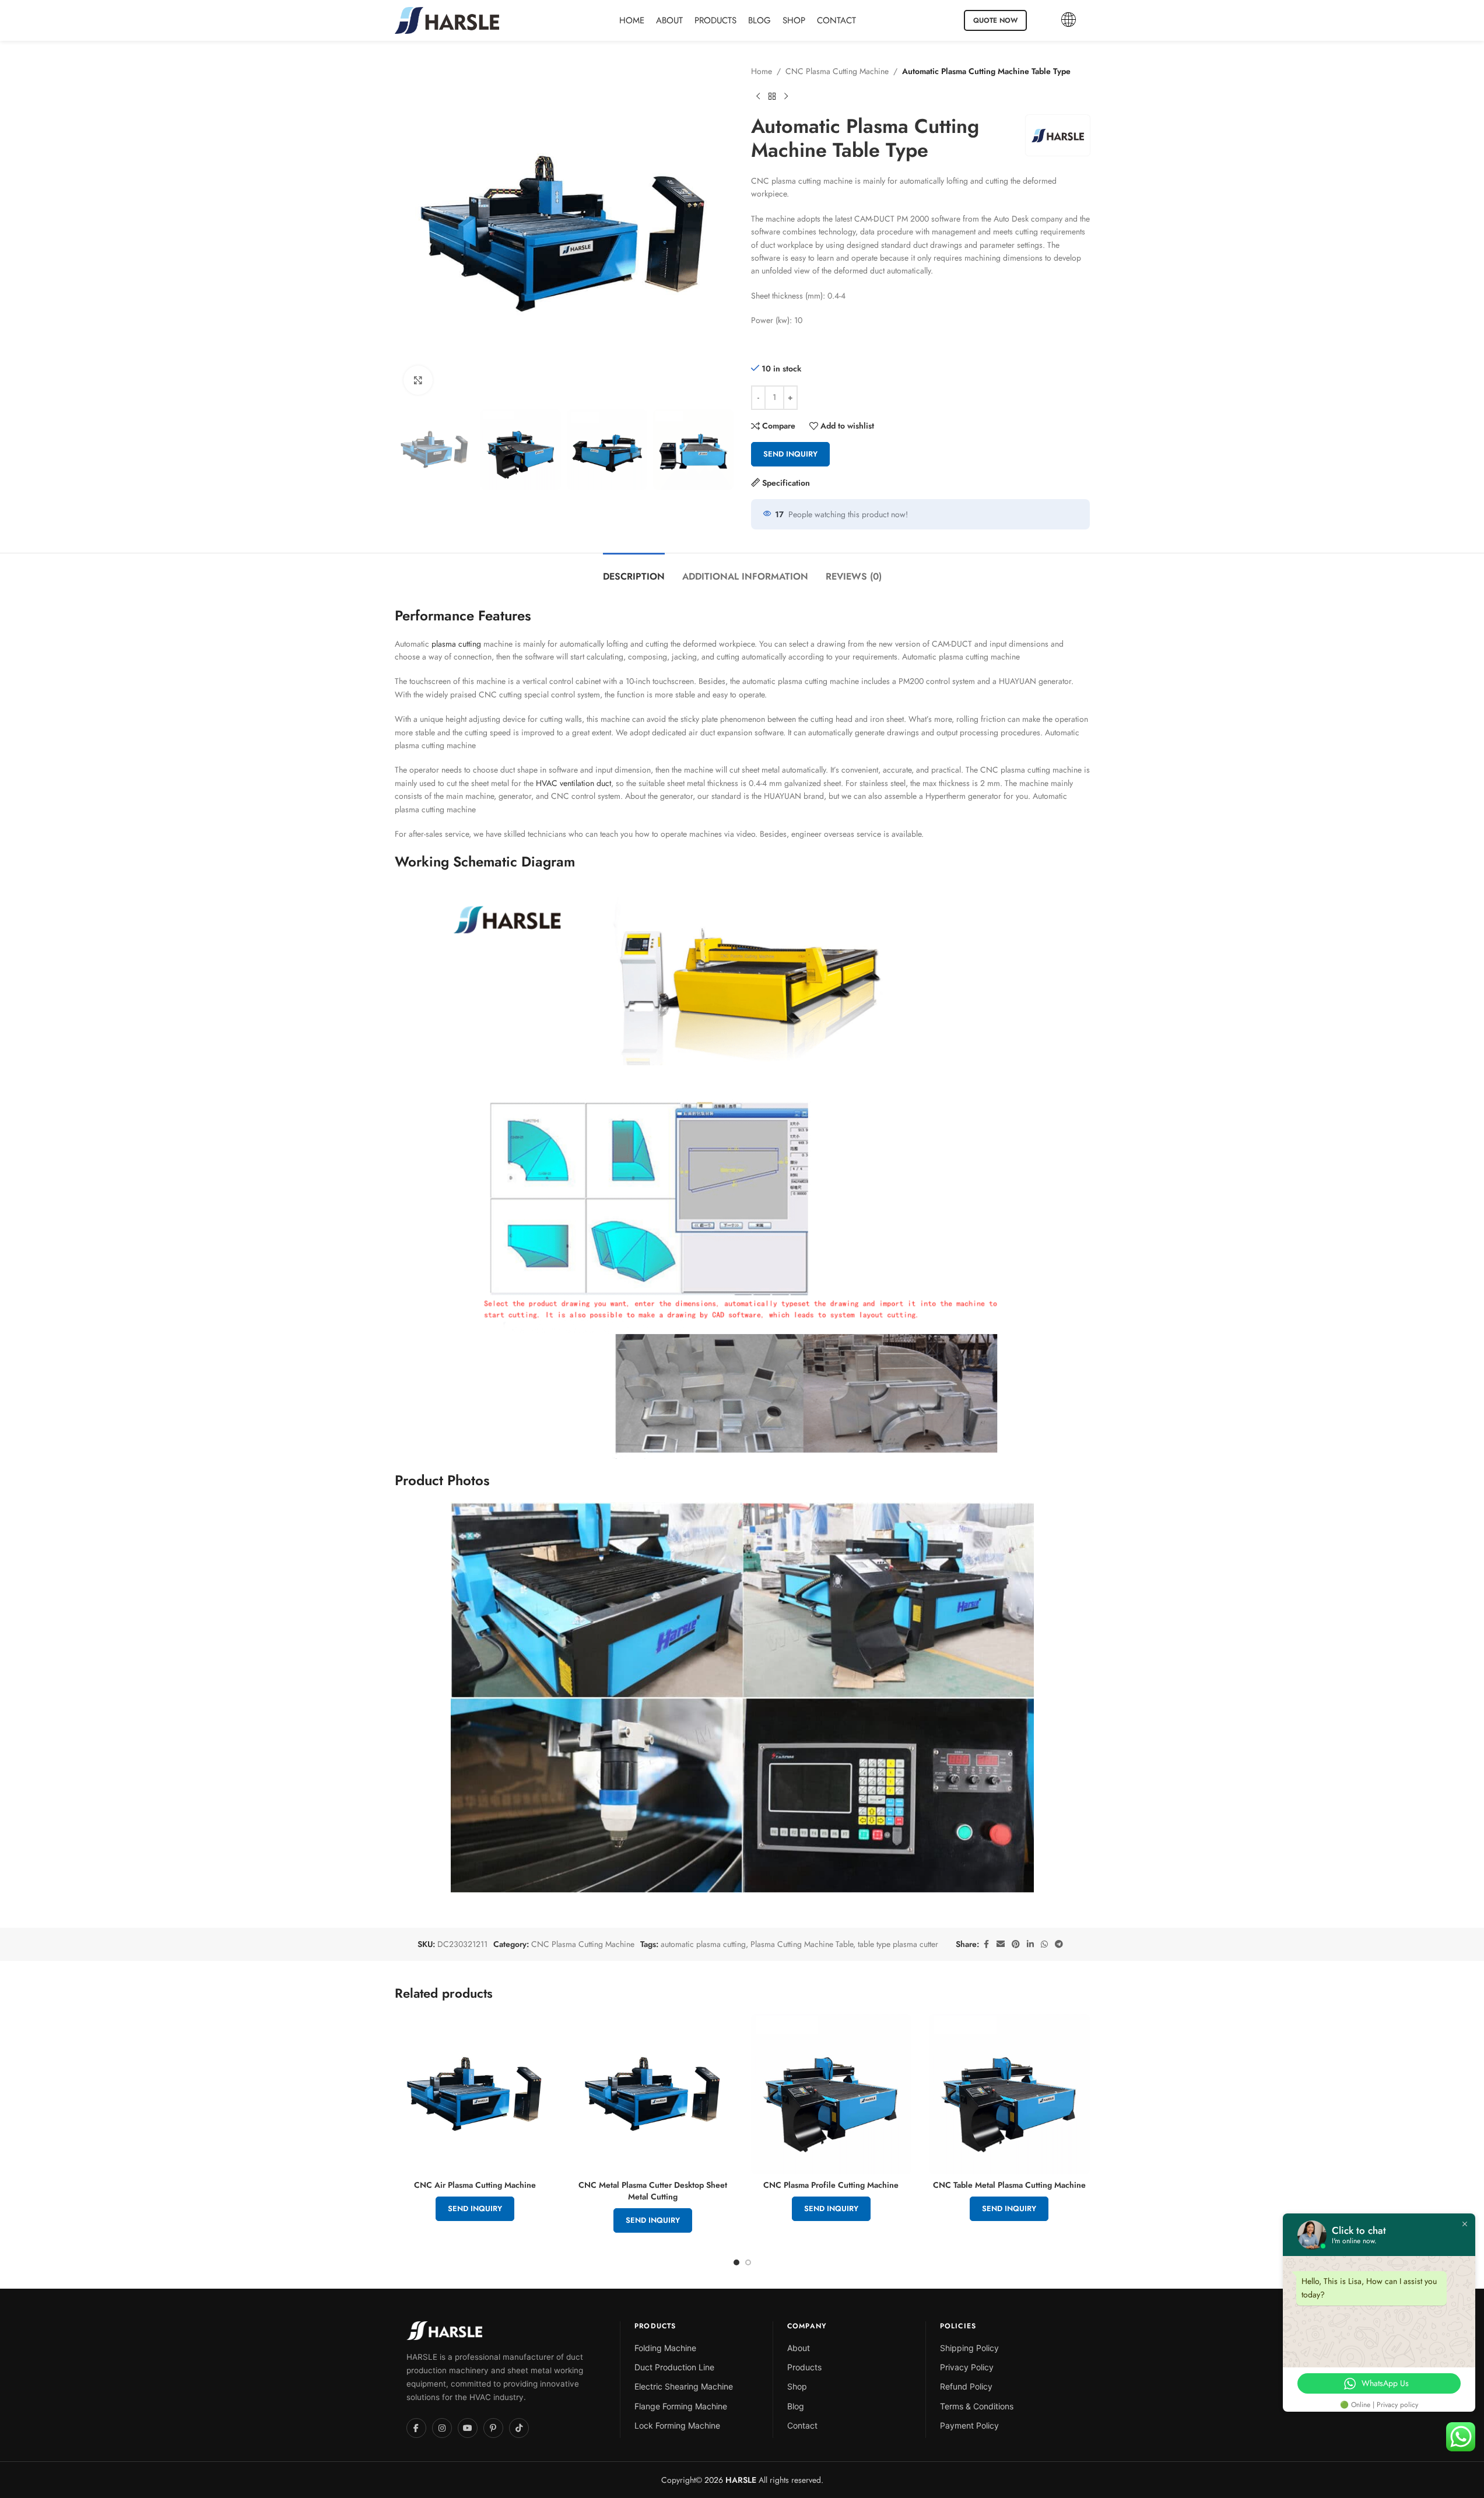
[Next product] (786, 96)
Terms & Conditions (977, 2406)
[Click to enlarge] (418, 380)
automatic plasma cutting (703, 1944)
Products (804, 2367)
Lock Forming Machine (677, 2425)
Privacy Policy (967, 2367)
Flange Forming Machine (681, 2406)
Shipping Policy (969, 2348)
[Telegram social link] (1059, 1944)
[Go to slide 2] (748, 2262)
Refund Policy (966, 2386)
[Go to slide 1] (736, 2262)
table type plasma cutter (898, 1944)
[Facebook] (416, 2428)
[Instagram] (442, 2428)
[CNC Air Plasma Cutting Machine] (475, 2094)
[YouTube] (468, 2428)
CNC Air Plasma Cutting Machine (475, 2185)
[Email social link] (1001, 1944)
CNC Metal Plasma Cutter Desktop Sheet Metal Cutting (653, 2191)
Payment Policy (969, 2425)
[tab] (634, 571)
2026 (729, 2480)
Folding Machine (665, 2348)
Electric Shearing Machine (684, 2386)
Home (762, 71)
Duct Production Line (674, 2367)
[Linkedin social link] (1030, 1944)
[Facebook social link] (986, 1944)
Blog (796, 2406)
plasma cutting (456, 644)
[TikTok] (519, 2428)
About (799, 2348)
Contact (802, 2425)
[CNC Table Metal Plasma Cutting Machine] (1009, 2094)
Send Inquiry (790, 454)
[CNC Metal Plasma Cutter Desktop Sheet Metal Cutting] (653, 2094)
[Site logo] (447, 19)
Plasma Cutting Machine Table (802, 1944)
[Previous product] (758, 96)
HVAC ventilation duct (573, 783)
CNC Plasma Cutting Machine (837, 71)
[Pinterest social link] (1016, 1944)
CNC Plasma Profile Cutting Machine (831, 2185)
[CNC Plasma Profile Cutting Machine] (832, 2094)
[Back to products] (772, 96)
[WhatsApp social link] (1044, 1944)
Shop (797, 2386)
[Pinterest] (493, 2428)
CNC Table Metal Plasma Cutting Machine (1009, 2185)
